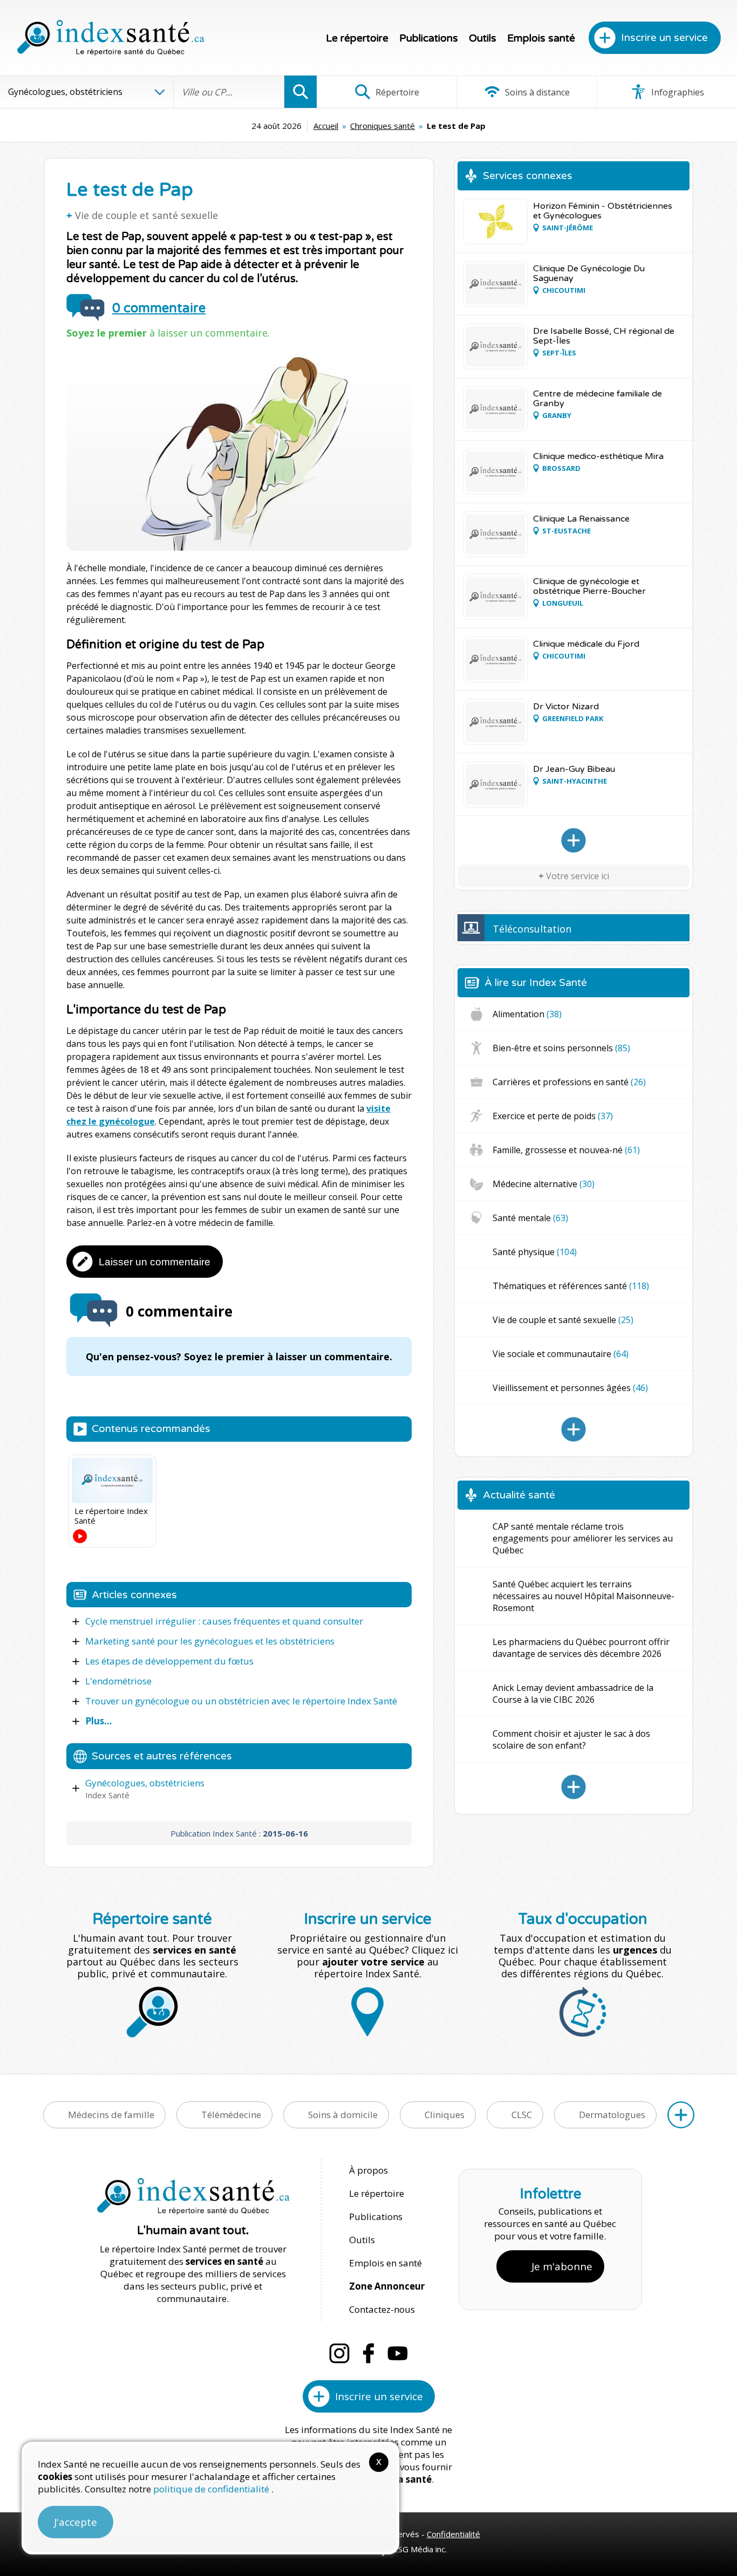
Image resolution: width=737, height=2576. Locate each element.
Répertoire (396, 92)
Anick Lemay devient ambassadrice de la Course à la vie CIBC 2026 (573, 1694)
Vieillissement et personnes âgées (570, 1388)
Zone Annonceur (387, 2286)
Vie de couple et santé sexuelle (146, 215)
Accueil (326, 126)
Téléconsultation (532, 929)
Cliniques (445, 2115)
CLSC (522, 2115)
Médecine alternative (544, 1184)
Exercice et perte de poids (553, 1116)
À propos (368, 2170)
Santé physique (535, 1252)
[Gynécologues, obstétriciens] (574, 840)
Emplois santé (541, 38)
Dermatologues (612, 2115)
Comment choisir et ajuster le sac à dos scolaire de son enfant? (571, 1739)
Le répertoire (357, 38)
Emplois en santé (385, 2263)
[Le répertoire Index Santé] (112, 1481)
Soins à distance (536, 92)
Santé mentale (530, 1218)
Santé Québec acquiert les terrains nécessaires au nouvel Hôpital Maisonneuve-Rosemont (584, 1596)
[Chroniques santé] (574, 1429)
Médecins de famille (111, 2115)
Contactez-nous (382, 2309)
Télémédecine (231, 2115)
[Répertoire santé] (681, 2115)
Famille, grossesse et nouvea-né (566, 1150)
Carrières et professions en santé (569, 1082)
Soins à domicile (343, 2115)
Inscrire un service (664, 38)
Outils (483, 38)
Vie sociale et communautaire (561, 1354)
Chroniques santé (383, 126)
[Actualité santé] (574, 1787)
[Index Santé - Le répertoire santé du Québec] (111, 38)
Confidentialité (453, 2534)
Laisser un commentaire (155, 1262)
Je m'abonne (562, 2266)
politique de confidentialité (212, 2489)
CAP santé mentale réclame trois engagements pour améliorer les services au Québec (583, 1538)
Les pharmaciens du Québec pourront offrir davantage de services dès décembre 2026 (581, 1648)
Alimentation (527, 1014)
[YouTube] (398, 2353)
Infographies (677, 92)
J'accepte (76, 2522)
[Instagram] (339, 2353)
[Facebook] (368, 2353)
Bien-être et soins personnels (561, 1048)
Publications (429, 38)
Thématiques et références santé (571, 1286)
